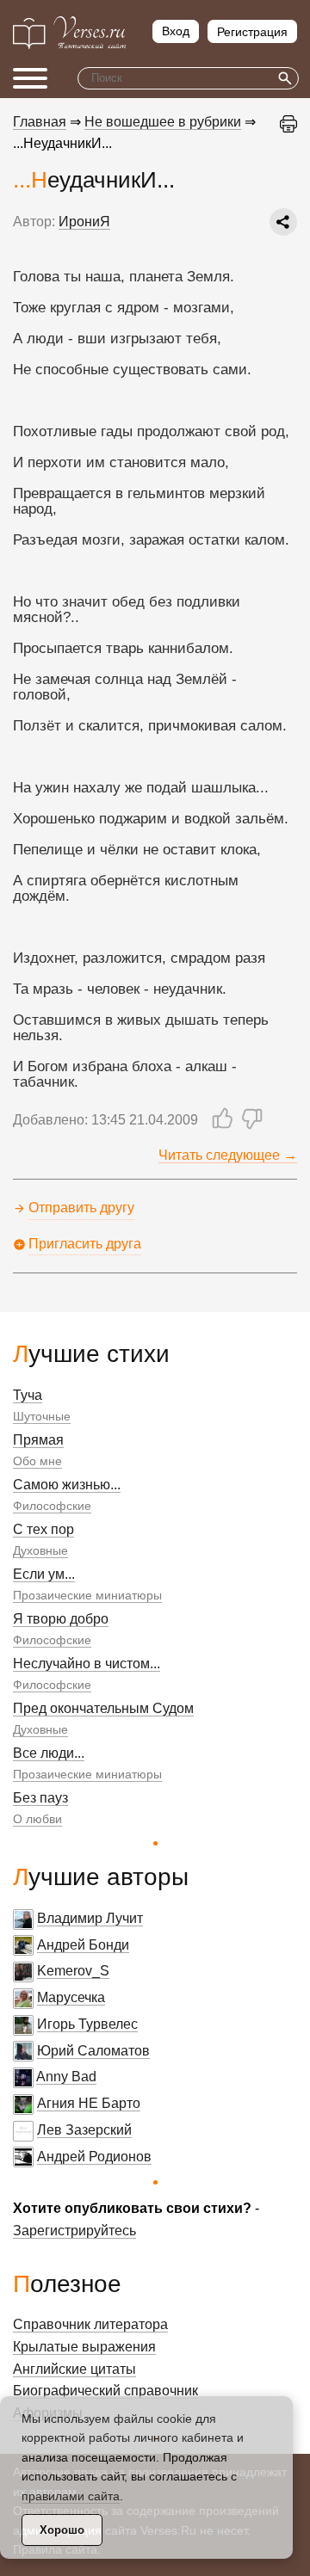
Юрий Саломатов (93, 2051)
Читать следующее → (228, 1155)
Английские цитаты (74, 2369)
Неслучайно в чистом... (87, 1664)
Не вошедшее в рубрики (163, 122)
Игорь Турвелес (87, 2024)
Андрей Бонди (83, 1945)
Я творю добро (61, 1619)
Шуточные (42, 1416)
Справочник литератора (90, 2324)
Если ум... (44, 1574)
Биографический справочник (105, 2391)
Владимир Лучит (90, 1918)
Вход (176, 31)
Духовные (40, 1550)
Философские (52, 1506)
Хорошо (62, 2530)
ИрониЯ (84, 222)
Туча (28, 1395)
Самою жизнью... (67, 1485)
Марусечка (71, 1997)
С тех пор (43, 1529)
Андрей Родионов (94, 2157)
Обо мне (37, 1461)
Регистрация (252, 32)
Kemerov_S (73, 1971)
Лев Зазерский (84, 2130)
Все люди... (49, 1753)
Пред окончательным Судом (103, 1708)
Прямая (38, 1440)
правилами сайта (71, 2496)
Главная (40, 122)
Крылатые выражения (84, 2347)
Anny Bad (66, 2077)
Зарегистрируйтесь (74, 2231)
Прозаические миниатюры (87, 1595)
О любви (37, 1819)
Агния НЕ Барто (89, 2103)
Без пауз (40, 1798)
